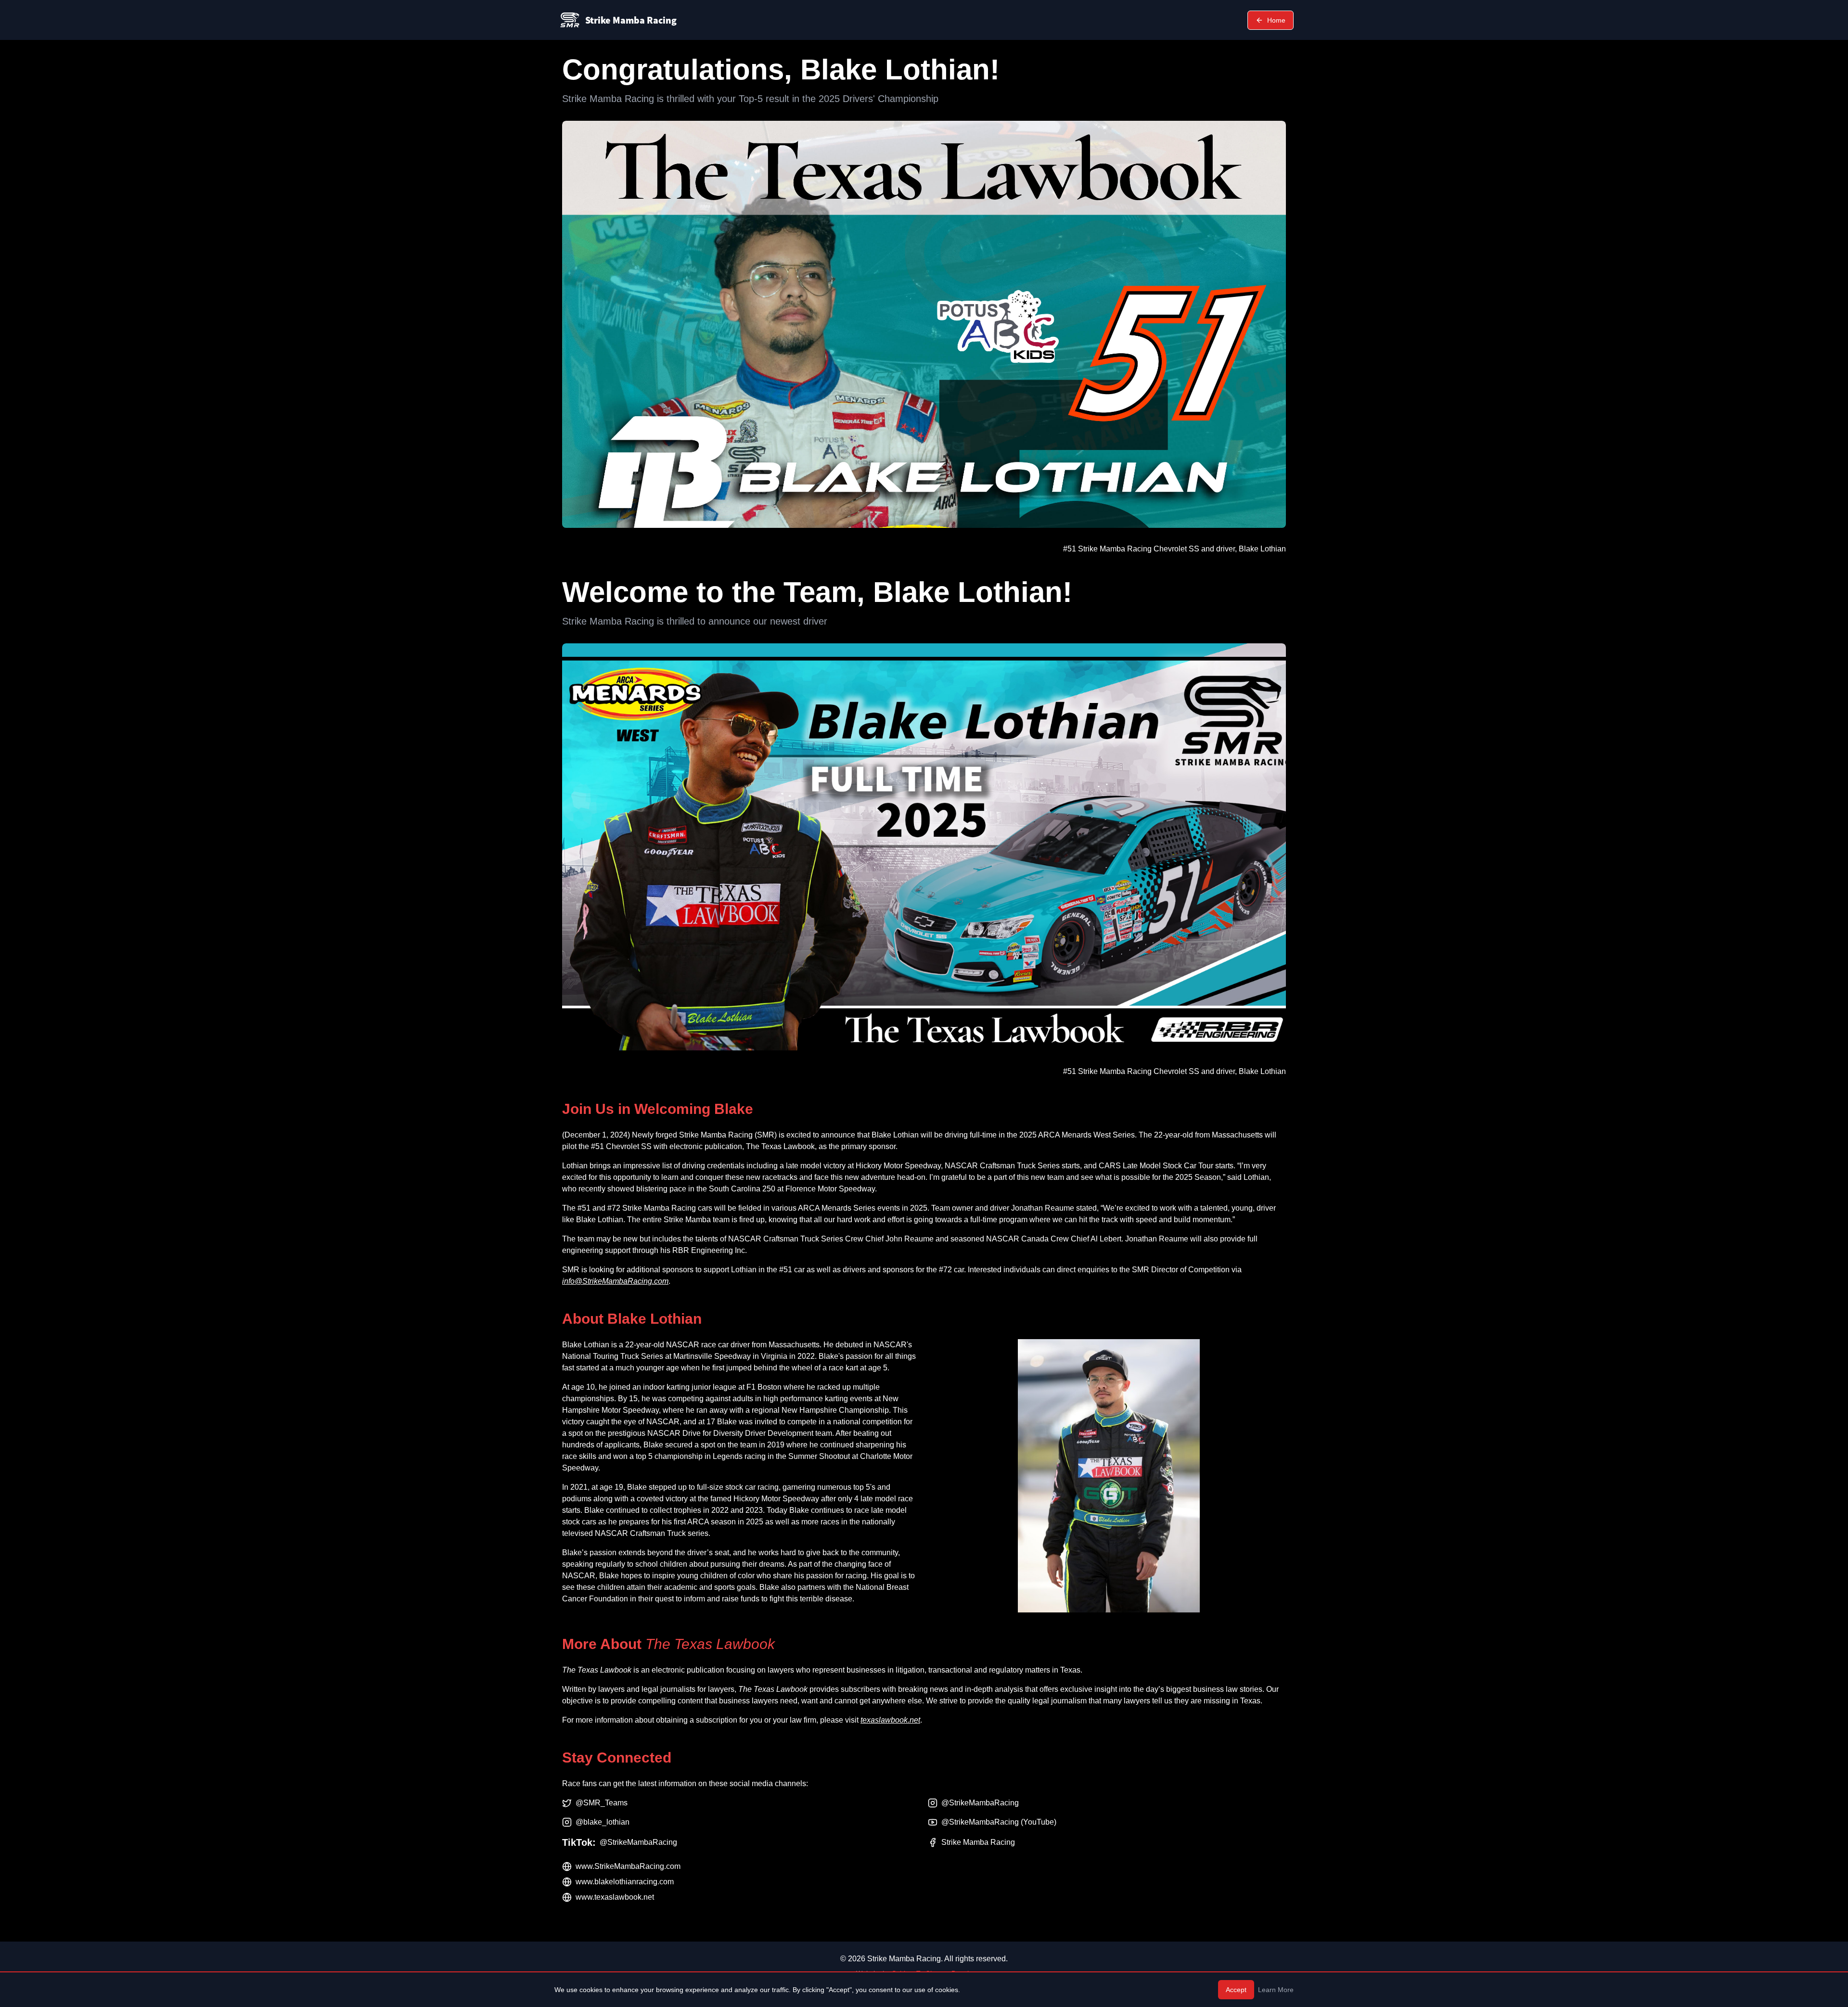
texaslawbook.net (890, 1720)
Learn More (1276, 1990)
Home (1276, 20)
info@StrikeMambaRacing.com (615, 1281)
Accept (1236, 1990)
